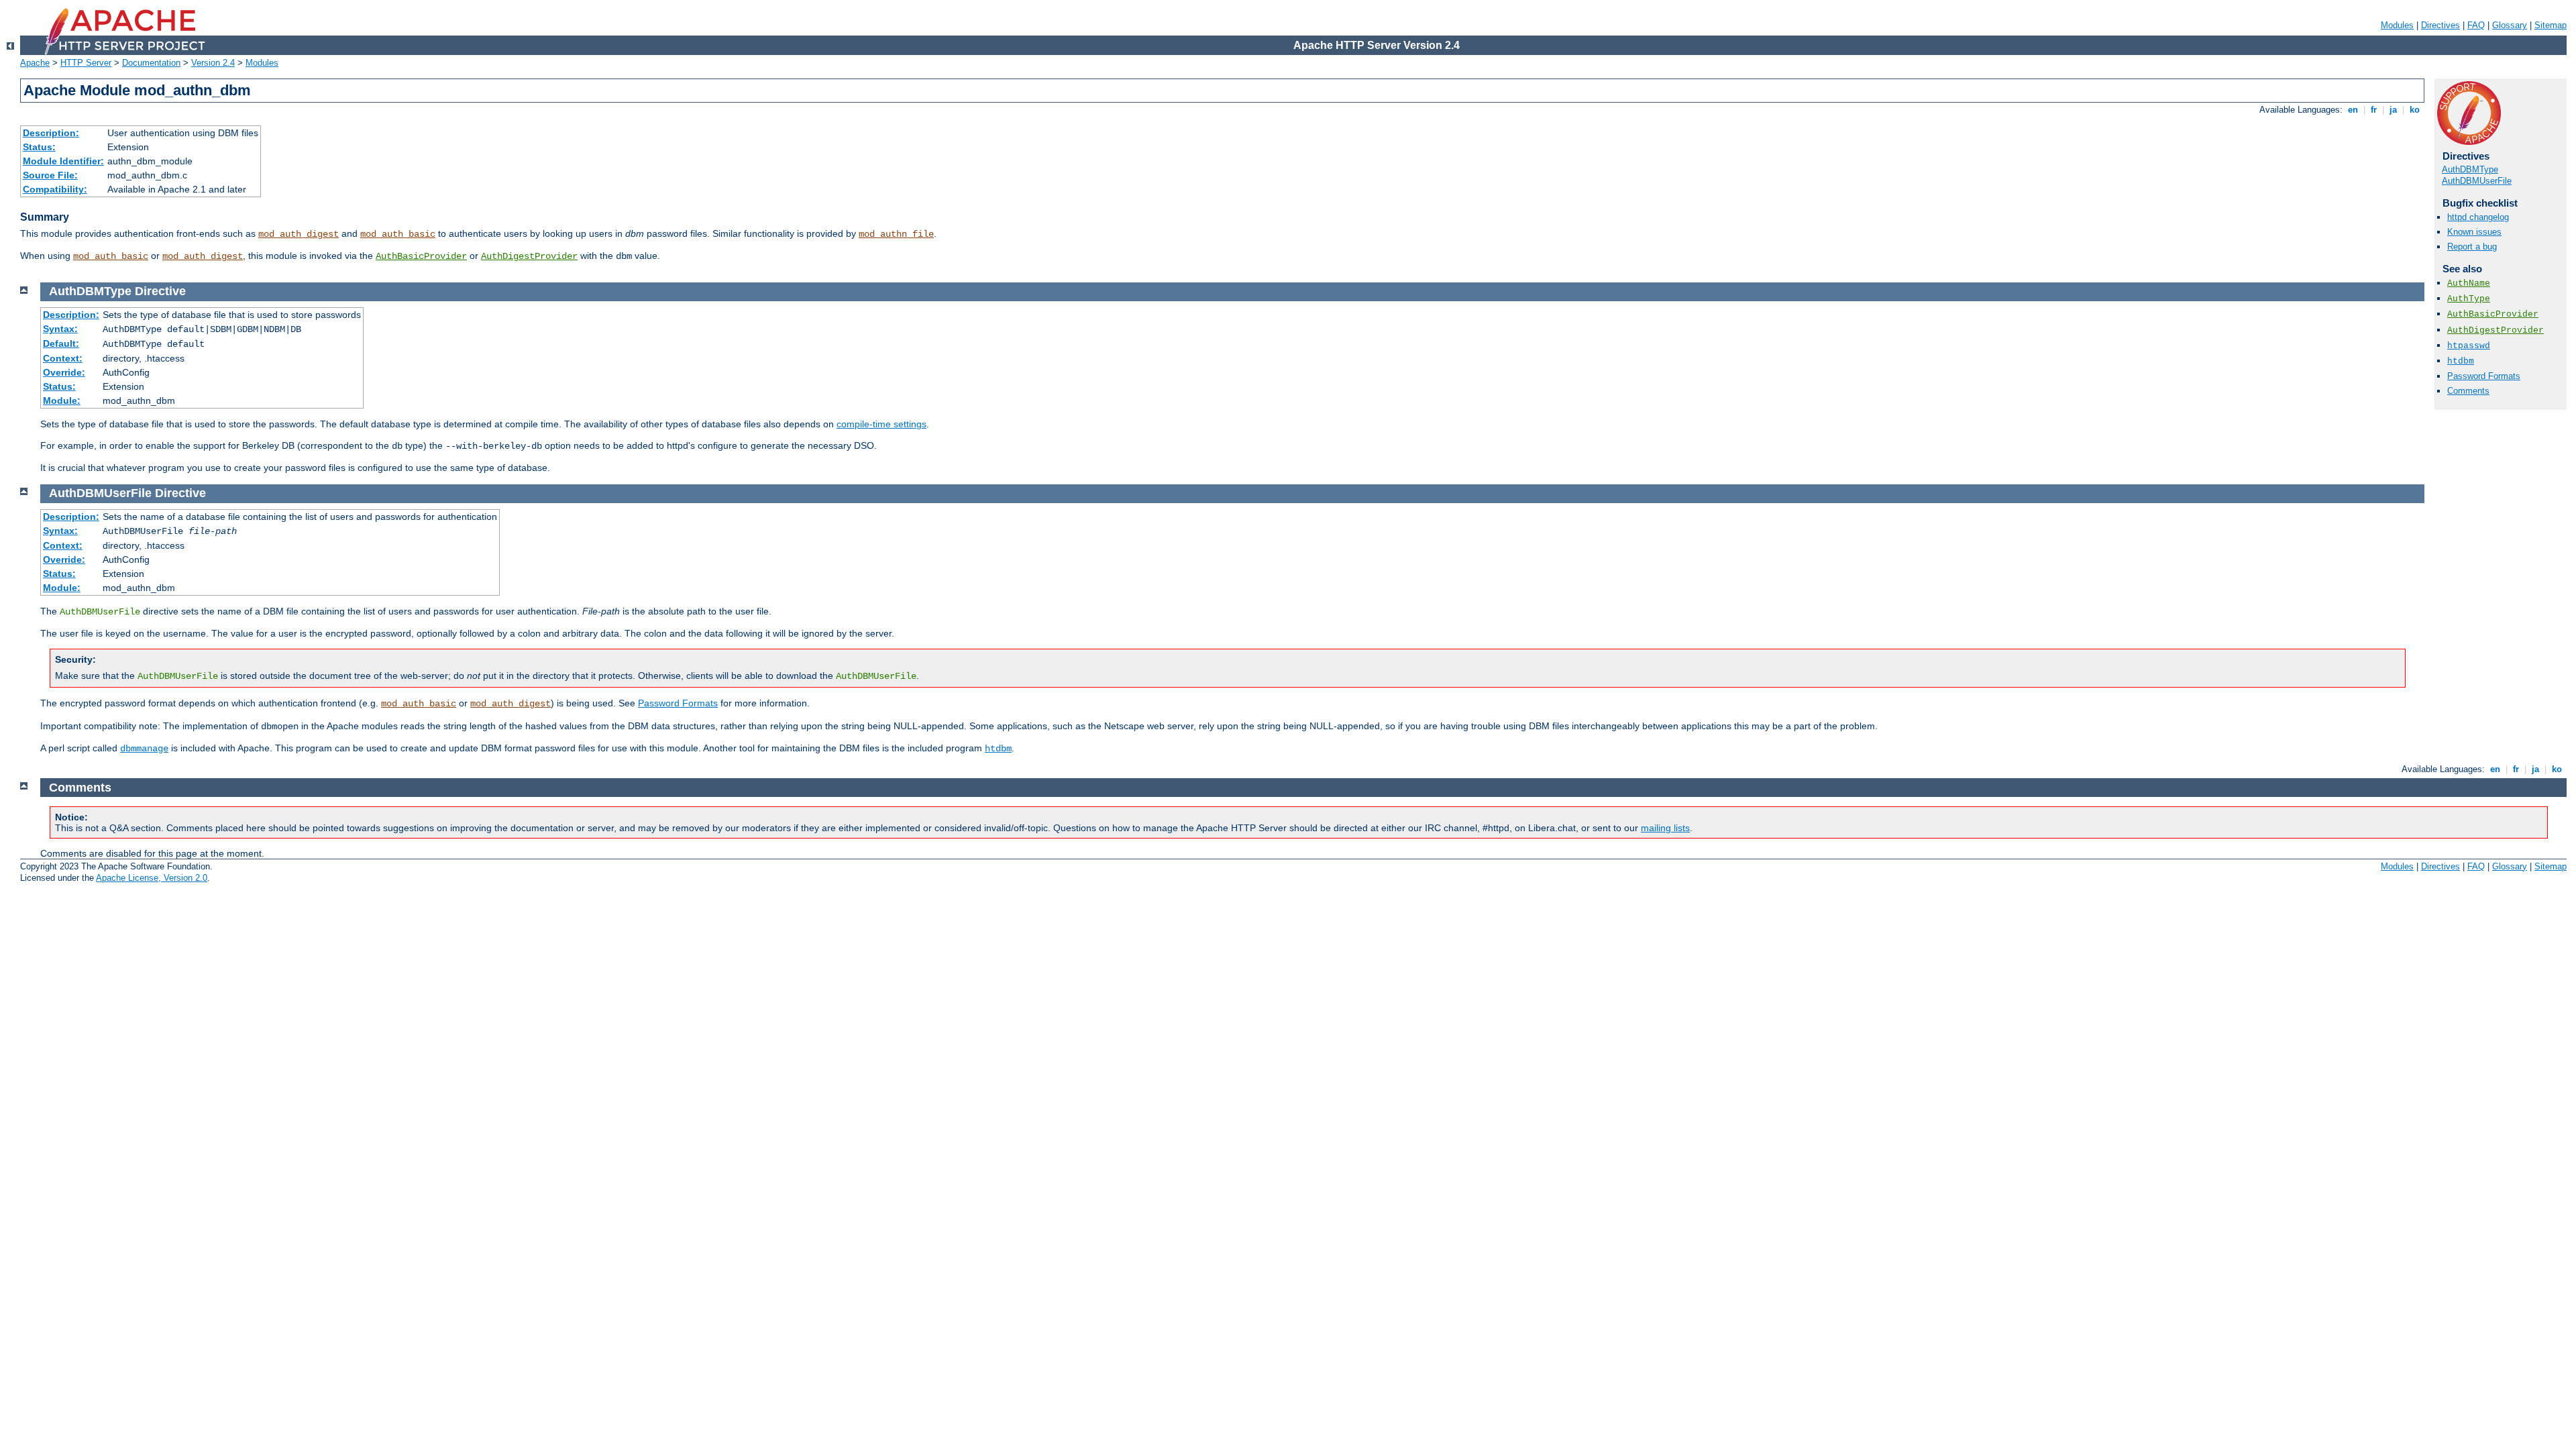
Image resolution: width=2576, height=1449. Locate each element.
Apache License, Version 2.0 (152, 878)
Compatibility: (55, 189)
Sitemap (2551, 25)
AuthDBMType (2470, 169)
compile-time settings (881, 424)
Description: (51, 133)
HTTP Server (86, 63)
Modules (2397, 25)
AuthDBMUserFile (2477, 181)
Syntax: (60, 329)
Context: (63, 358)
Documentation (151, 63)
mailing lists (1665, 828)
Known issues (2474, 232)
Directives (2440, 25)
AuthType (2469, 299)
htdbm (2461, 361)
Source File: (50, 175)
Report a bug (2472, 247)
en (2353, 110)
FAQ (2476, 25)
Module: (62, 400)
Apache (35, 63)
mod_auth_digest (299, 234)
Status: (39, 147)
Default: (61, 343)
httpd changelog (2478, 217)
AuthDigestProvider (529, 256)
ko (2415, 110)
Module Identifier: (63, 161)
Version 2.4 (213, 63)
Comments (2468, 391)
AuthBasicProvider (421, 256)
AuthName (2469, 283)
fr (2374, 110)
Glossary (2510, 25)
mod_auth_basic (398, 234)
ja (2393, 110)
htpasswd (2469, 346)
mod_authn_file (896, 234)
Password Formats (2484, 376)
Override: (64, 372)
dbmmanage (144, 749)
